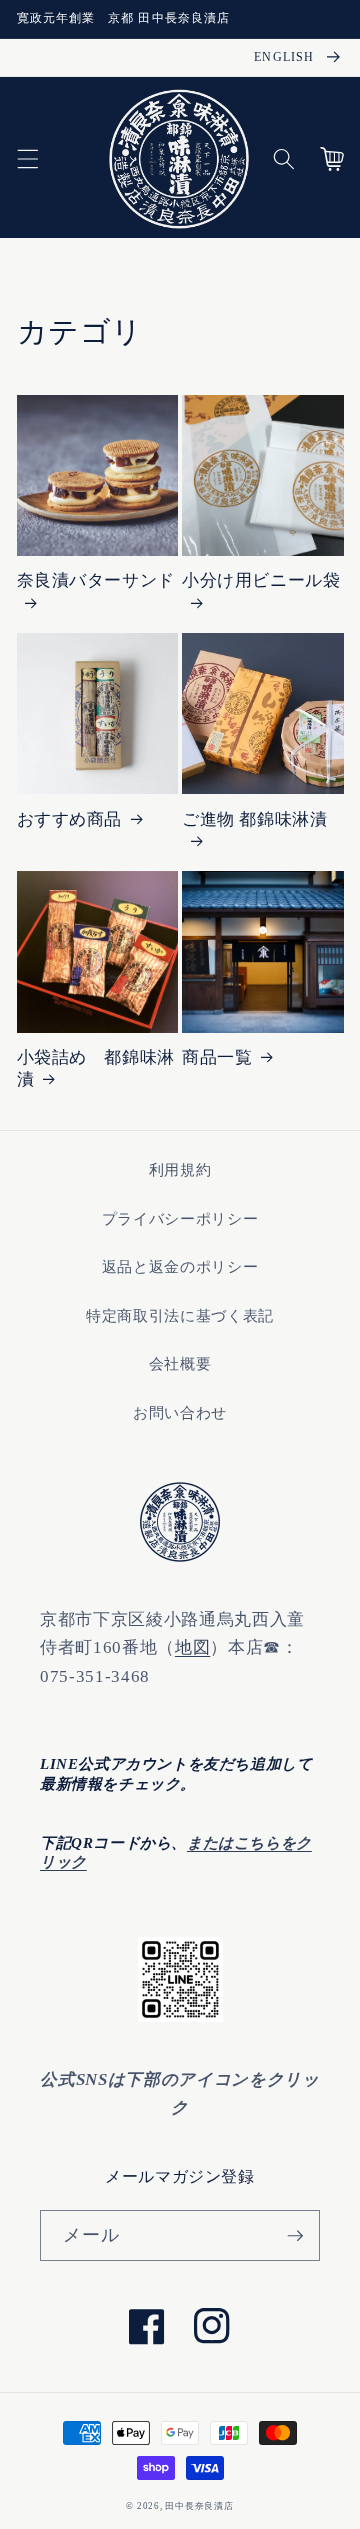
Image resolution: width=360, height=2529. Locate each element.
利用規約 (180, 1169)
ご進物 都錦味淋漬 (254, 819)
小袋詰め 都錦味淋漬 (96, 1068)
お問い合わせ (180, 1412)
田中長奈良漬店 (199, 2506)
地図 (192, 1647)
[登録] (295, 2236)
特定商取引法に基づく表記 (180, 1315)
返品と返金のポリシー (180, 1266)
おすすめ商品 (70, 819)
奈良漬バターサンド (96, 580)
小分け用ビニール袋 (261, 580)
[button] (27, 159)
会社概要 (180, 1363)
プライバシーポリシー (180, 1218)
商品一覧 (217, 1057)
